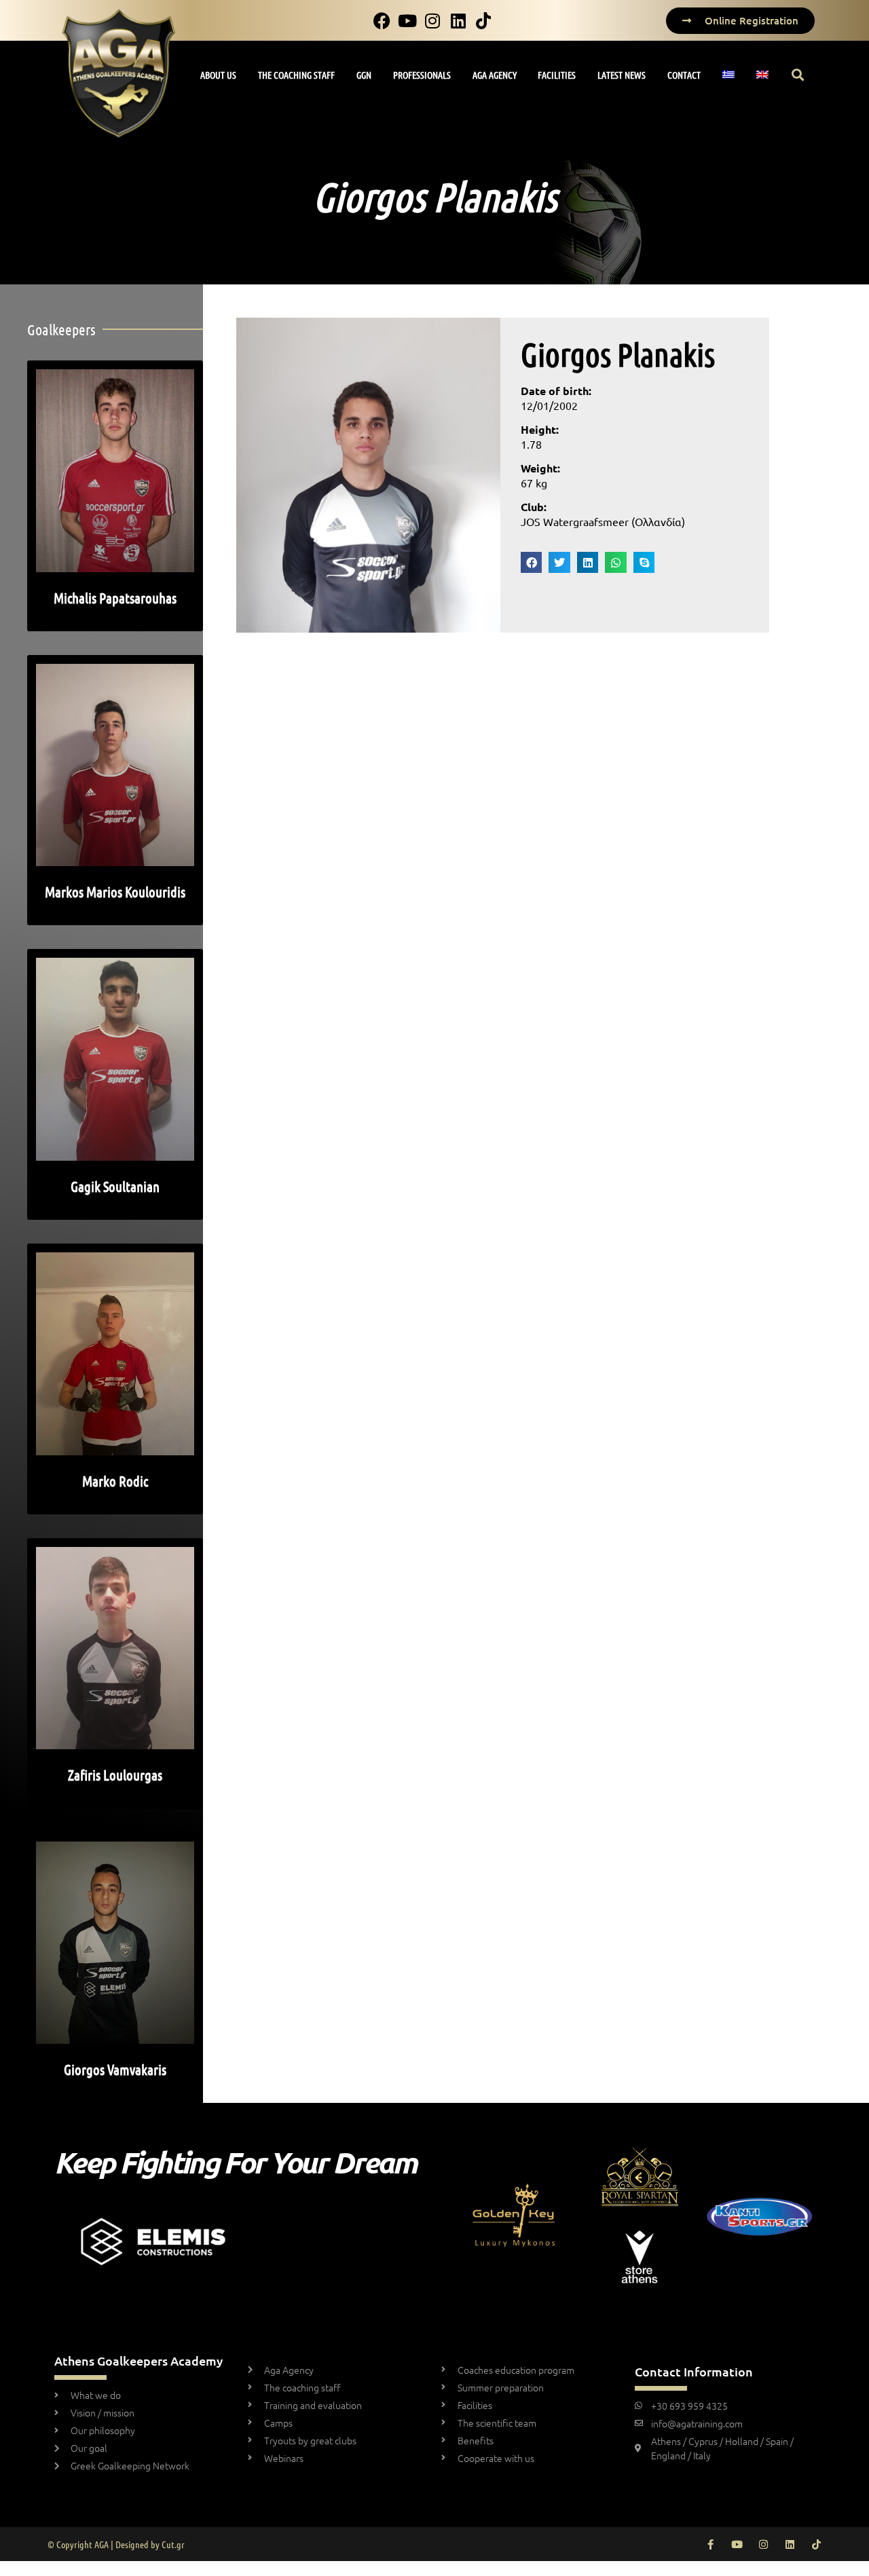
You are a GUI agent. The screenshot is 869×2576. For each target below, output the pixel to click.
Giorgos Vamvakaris (115, 2069)
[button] (798, 75)
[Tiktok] (816, 2544)
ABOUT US (218, 75)
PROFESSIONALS (422, 75)
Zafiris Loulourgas (115, 1775)
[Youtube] (737, 2544)
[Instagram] (763, 2544)
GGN (364, 75)
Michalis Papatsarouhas (115, 598)
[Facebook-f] (710, 2544)
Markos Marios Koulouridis (115, 892)
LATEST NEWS (622, 75)
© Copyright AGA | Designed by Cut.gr (116, 2544)
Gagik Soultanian (115, 1186)
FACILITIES (557, 75)
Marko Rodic (115, 1481)
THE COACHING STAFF (296, 75)
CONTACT (684, 75)
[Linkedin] (790, 2544)
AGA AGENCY (495, 75)
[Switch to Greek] (729, 75)
